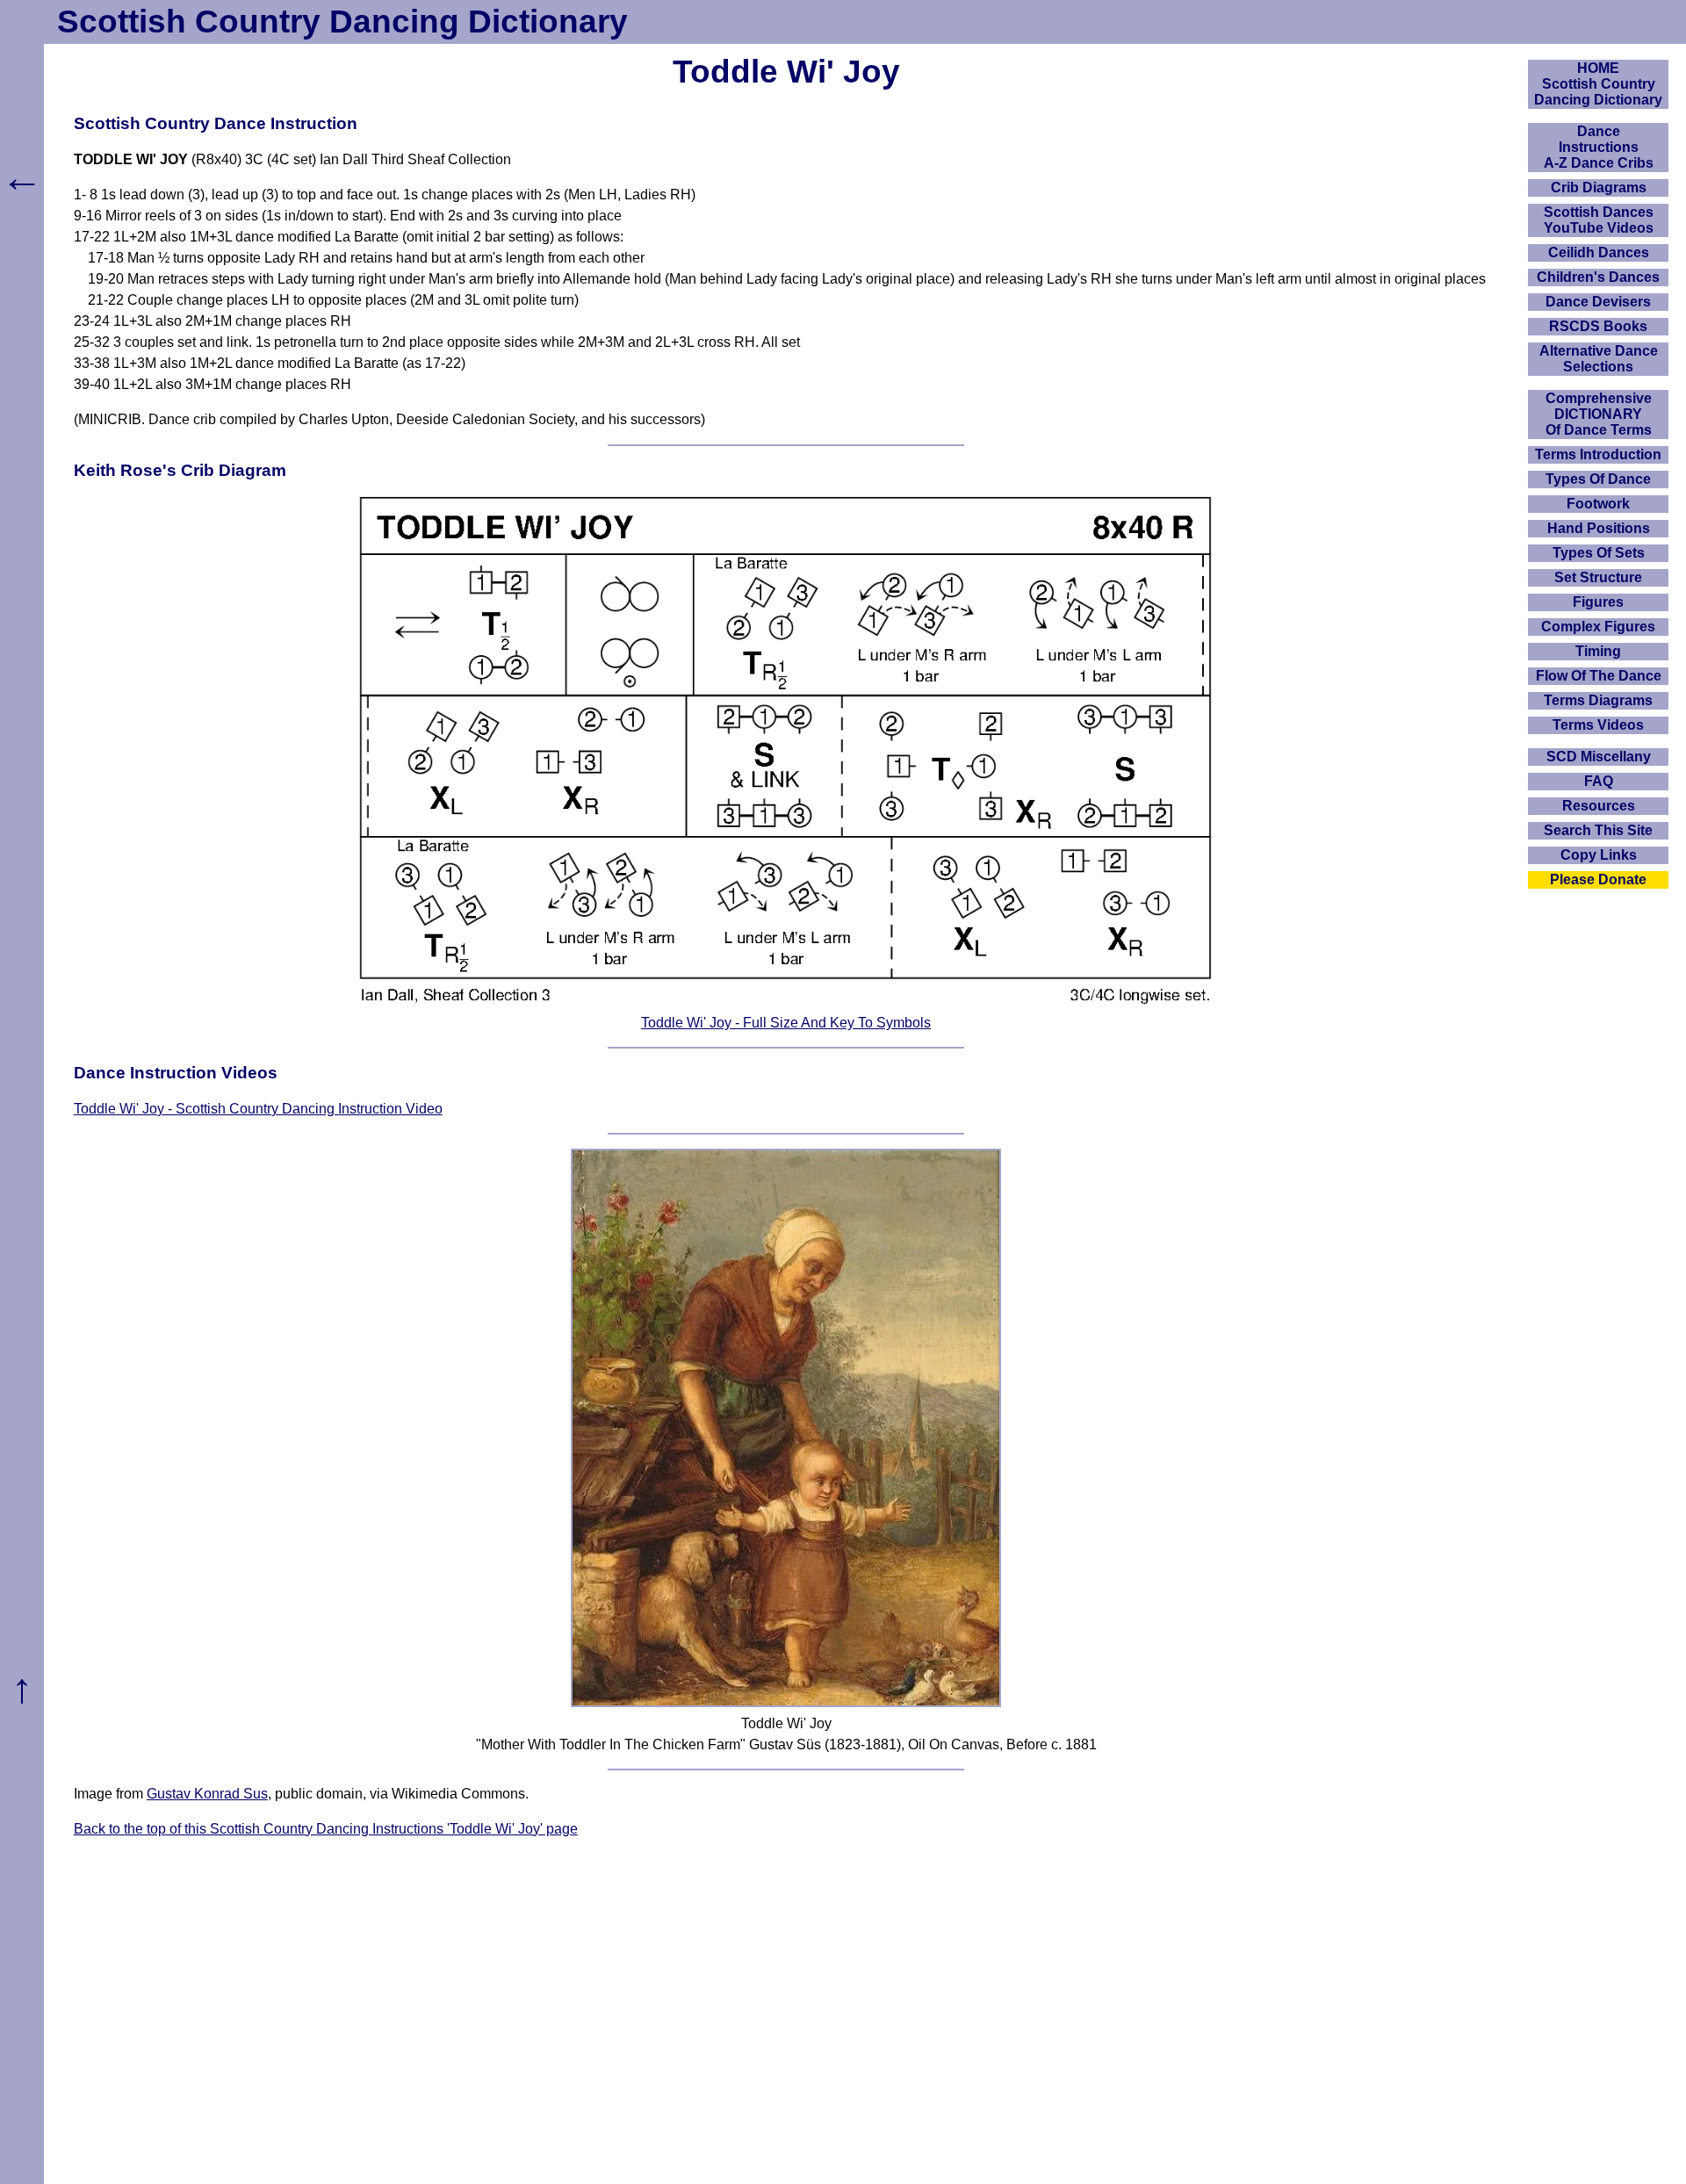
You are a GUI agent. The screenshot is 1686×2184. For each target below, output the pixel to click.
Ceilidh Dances (1599, 252)
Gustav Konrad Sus (207, 1794)
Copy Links (1599, 855)
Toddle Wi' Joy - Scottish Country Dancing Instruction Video (258, 1109)
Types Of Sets (1599, 553)
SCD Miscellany (1599, 757)
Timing (1598, 651)
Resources (1599, 806)
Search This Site (1598, 830)
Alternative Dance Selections (1599, 359)
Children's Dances (1598, 277)
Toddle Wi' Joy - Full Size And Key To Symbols (786, 1023)
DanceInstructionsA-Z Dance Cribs (1599, 147)
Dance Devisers (1598, 302)
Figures (1598, 602)
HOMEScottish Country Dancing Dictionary (1598, 84)
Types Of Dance (1598, 479)
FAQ (1599, 781)
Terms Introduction (1598, 454)
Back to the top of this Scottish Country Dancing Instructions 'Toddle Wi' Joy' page (326, 1829)
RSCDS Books (1598, 326)
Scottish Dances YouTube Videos (1599, 220)
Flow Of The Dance (1599, 676)
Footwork (1598, 504)
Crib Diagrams (1599, 187)
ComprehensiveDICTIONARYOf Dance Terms (1599, 414)
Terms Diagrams (1598, 700)
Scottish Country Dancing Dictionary (342, 22)
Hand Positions (1599, 528)
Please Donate (1598, 879)
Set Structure (1598, 577)
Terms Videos (1598, 725)
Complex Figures (1598, 627)
